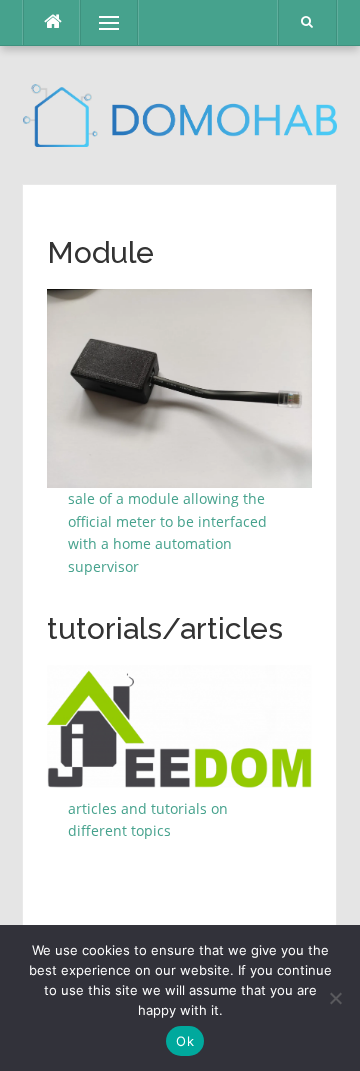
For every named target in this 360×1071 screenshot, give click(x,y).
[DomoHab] (179, 113)
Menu (100, 22)
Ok (185, 1041)
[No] (335, 998)
